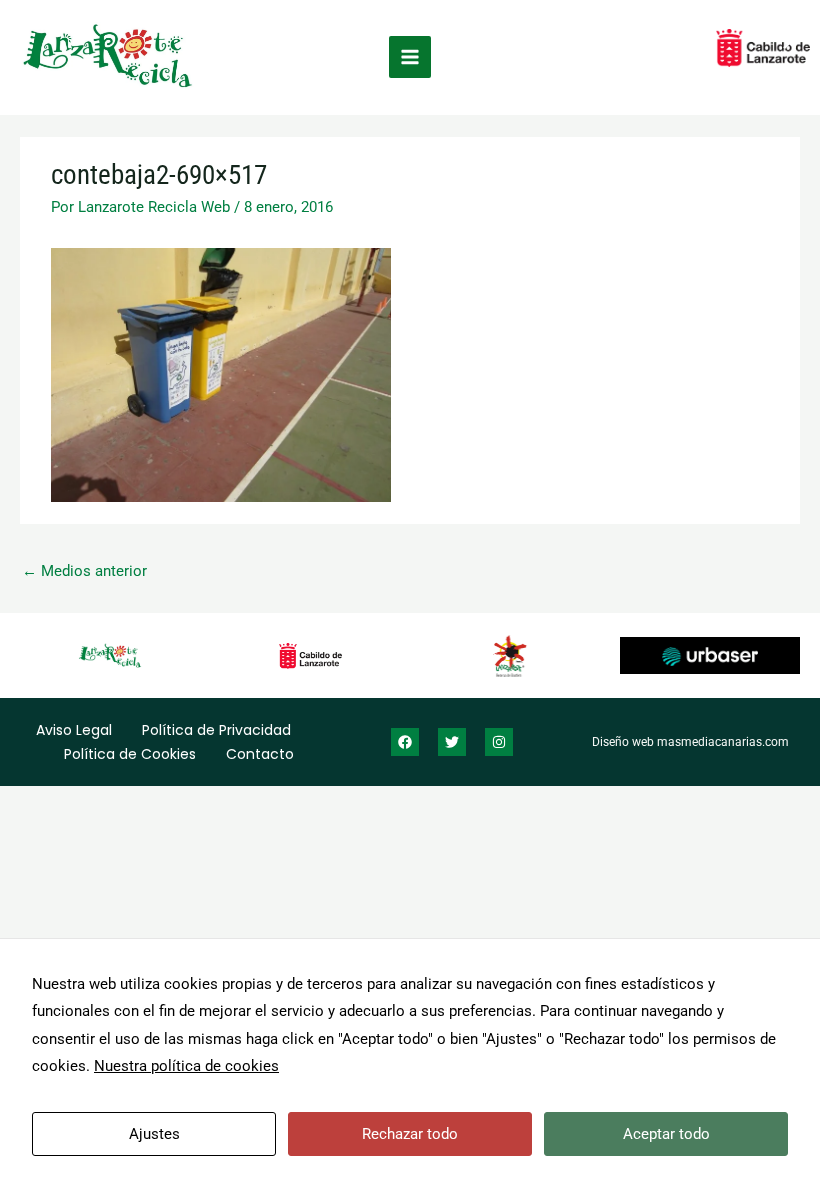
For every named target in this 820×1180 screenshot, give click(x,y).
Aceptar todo (666, 1134)
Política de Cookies (130, 754)
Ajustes (154, 1134)
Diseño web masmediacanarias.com (690, 742)
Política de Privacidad (216, 730)
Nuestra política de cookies (186, 1066)
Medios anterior (84, 571)
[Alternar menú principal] (410, 57)
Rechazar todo (410, 1134)
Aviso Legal (74, 730)
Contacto (260, 754)
